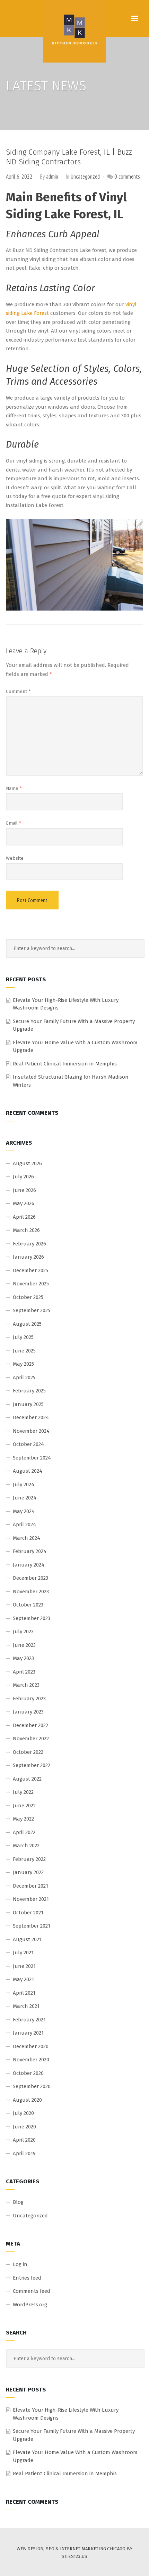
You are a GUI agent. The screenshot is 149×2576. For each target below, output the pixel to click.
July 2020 (23, 2113)
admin (52, 177)
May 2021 (23, 1979)
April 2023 (24, 1672)
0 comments (127, 177)
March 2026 (26, 1230)
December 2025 (30, 1270)
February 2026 (29, 1244)
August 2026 (27, 1163)
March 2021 (26, 2006)
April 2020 (24, 2140)
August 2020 (27, 2100)
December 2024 (31, 1417)
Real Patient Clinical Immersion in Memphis (65, 1064)
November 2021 (31, 1899)
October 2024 (28, 1444)
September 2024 (32, 1458)
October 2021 (28, 1913)
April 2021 (24, 1993)
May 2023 (23, 1658)
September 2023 (32, 1618)
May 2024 (24, 1511)
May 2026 (24, 1203)
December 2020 (31, 2046)
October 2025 (28, 1297)
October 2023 (28, 1605)
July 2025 (23, 1337)
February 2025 (29, 1391)
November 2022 (31, 1739)
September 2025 (32, 1310)
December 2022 (30, 1725)
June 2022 (24, 1806)
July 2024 (24, 1485)
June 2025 (24, 1351)
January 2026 (28, 1257)
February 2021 (29, 2020)
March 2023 (26, 1685)
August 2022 (27, 1779)
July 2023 (23, 1632)
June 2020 (24, 2127)
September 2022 (32, 1765)
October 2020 (28, 2073)
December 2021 (30, 1886)
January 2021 (28, 2033)
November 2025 (31, 1284)
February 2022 (29, 1859)
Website (15, 858)
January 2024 (29, 1565)
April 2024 (24, 1524)
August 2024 (28, 1471)
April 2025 (24, 1377)
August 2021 (27, 1939)
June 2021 (24, 1966)
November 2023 (31, 1592)
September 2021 (32, 1926)
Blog (18, 2202)
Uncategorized (85, 177)
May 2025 (23, 1364)
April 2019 (24, 2153)
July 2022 (23, 1792)
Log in (20, 2264)
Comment (18, 691)
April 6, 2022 (19, 177)
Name (14, 788)
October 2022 (28, 1752)
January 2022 (28, 1872)
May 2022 (23, 1819)
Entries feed (27, 2278)
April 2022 (24, 1832)
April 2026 (24, 1217)
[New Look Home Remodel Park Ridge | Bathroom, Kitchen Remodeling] (74, 31)
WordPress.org (30, 2305)
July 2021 (23, 1953)
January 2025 (28, 1404)
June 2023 (24, 1645)
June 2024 (25, 1498)
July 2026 (23, 1177)
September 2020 (32, 2086)
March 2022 (26, 1846)
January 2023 (28, 1712)
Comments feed (32, 2291)
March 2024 (27, 1538)
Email (14, 823)
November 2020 (31, 2060)
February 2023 (29, 1699)
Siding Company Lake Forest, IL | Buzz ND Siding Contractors (69, 157)
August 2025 (27, 1324)
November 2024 (31, 1431)
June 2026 (24, 1190)
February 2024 (30, 1551)
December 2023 (30, 1578)
